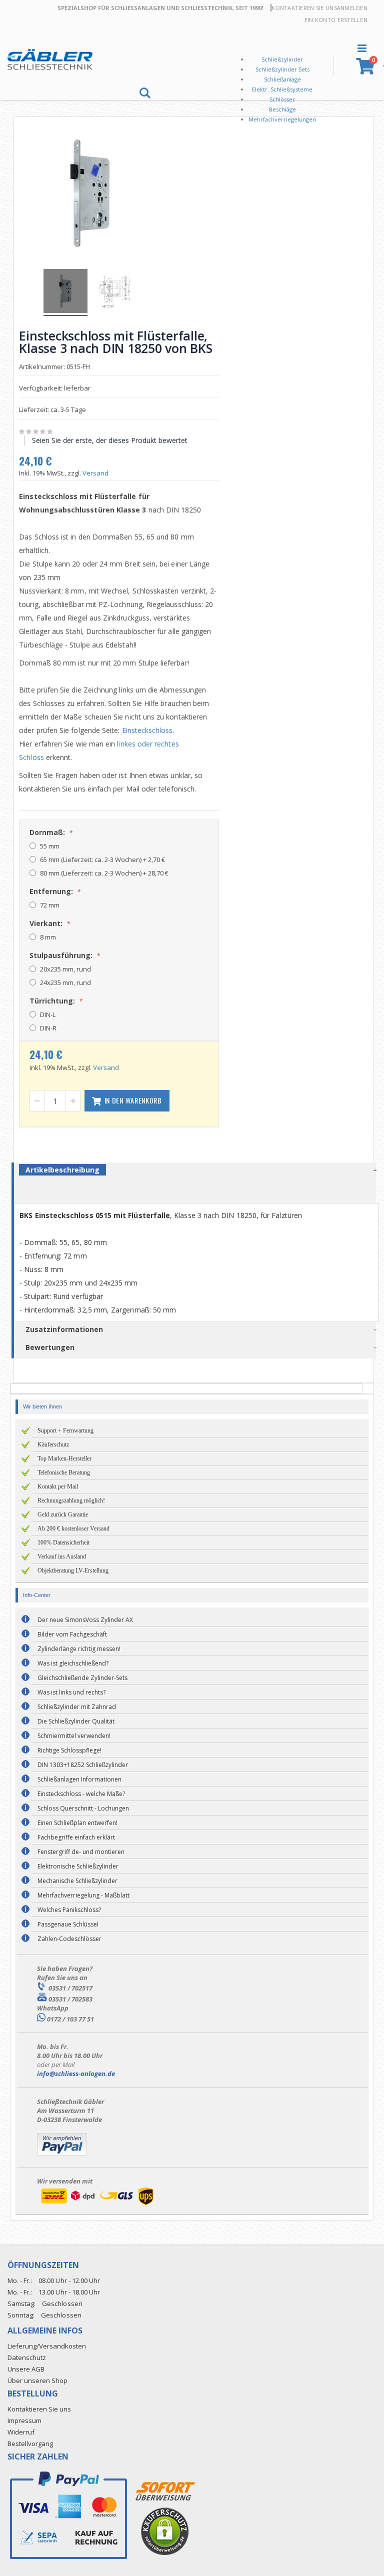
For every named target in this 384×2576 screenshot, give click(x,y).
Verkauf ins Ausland (62, 1556)
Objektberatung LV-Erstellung (73, 1570)
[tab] (200, 1171)
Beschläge (282, 109)
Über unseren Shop (37, 2380)
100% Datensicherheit (63, 1542)
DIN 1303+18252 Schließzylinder (83, 1765)
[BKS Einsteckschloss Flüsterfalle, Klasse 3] (65, 292)
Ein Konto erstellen (336, 20)
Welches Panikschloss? (69, 1910)
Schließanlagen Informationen (79, 1779)
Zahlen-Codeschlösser (69, 1939)
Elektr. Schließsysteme (282, 89)
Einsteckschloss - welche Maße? (81, 1794)
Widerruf (21, 2432)
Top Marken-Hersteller (64, 1458)
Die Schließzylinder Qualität (76, 1721)
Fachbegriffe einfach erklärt (76, 1837)
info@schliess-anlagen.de (76, 2073)
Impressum (24, 2420)
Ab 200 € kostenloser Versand (73, 1528)
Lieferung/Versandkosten (47, 2346)
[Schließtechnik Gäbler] (50, 59)
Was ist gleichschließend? (73, 1663)
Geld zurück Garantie (63, 1514)
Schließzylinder (282, 59)
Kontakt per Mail (58, 1486)
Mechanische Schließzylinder (77, 1881)
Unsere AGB (26, 2369)
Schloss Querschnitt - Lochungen (83, 1808)
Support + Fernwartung (65, 1430)
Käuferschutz (53, 1444)
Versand (95, 473)
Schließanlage (282, 79)
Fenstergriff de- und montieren (81, 1852)
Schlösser (282, 99)
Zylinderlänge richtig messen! (79, 1649)
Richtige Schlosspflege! (69, 1750)
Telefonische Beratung (64, 1472)
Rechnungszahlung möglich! (71, 1500)
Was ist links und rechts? (71, 1692)
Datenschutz (27, 2357)
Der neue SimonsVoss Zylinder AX (85, 1620)
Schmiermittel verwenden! (74, 1736)
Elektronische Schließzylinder (78, 1866)
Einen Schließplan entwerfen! (77, 1823)
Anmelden (352, 8)
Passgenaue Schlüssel (68, 1924)
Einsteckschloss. (148, 730)
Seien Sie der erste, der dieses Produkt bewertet (110, 440)
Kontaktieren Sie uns (304, 8)
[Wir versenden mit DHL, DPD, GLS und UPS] (97, 2205)
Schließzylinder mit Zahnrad (77, 1707)
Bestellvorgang (30, 2443)
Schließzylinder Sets (282, 69)
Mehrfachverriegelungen (282, 119)
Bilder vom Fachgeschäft (72, 1634)
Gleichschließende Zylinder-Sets (82, 1678)
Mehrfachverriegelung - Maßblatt (83, 1895)
